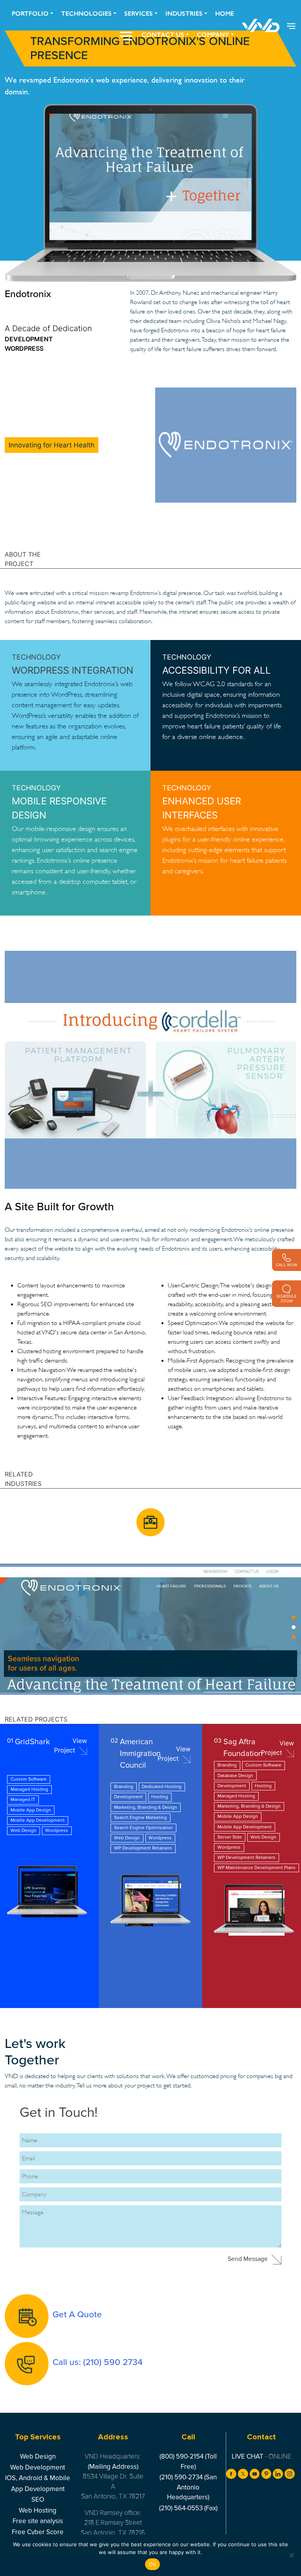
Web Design (38, 2456)
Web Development (38, 2467)
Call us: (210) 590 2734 (98, 2362)
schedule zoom (286, 1298)
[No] (291, 2555)
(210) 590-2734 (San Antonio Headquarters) (188, 2487)
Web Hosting (38, 2510)
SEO (38, 2499)
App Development (38, 2489)
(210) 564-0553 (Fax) (188, 2508)
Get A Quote (77, 2314)
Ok (152, 2564)
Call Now (286, 1265)
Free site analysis (38, 2521)
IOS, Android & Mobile (38, 2478)
